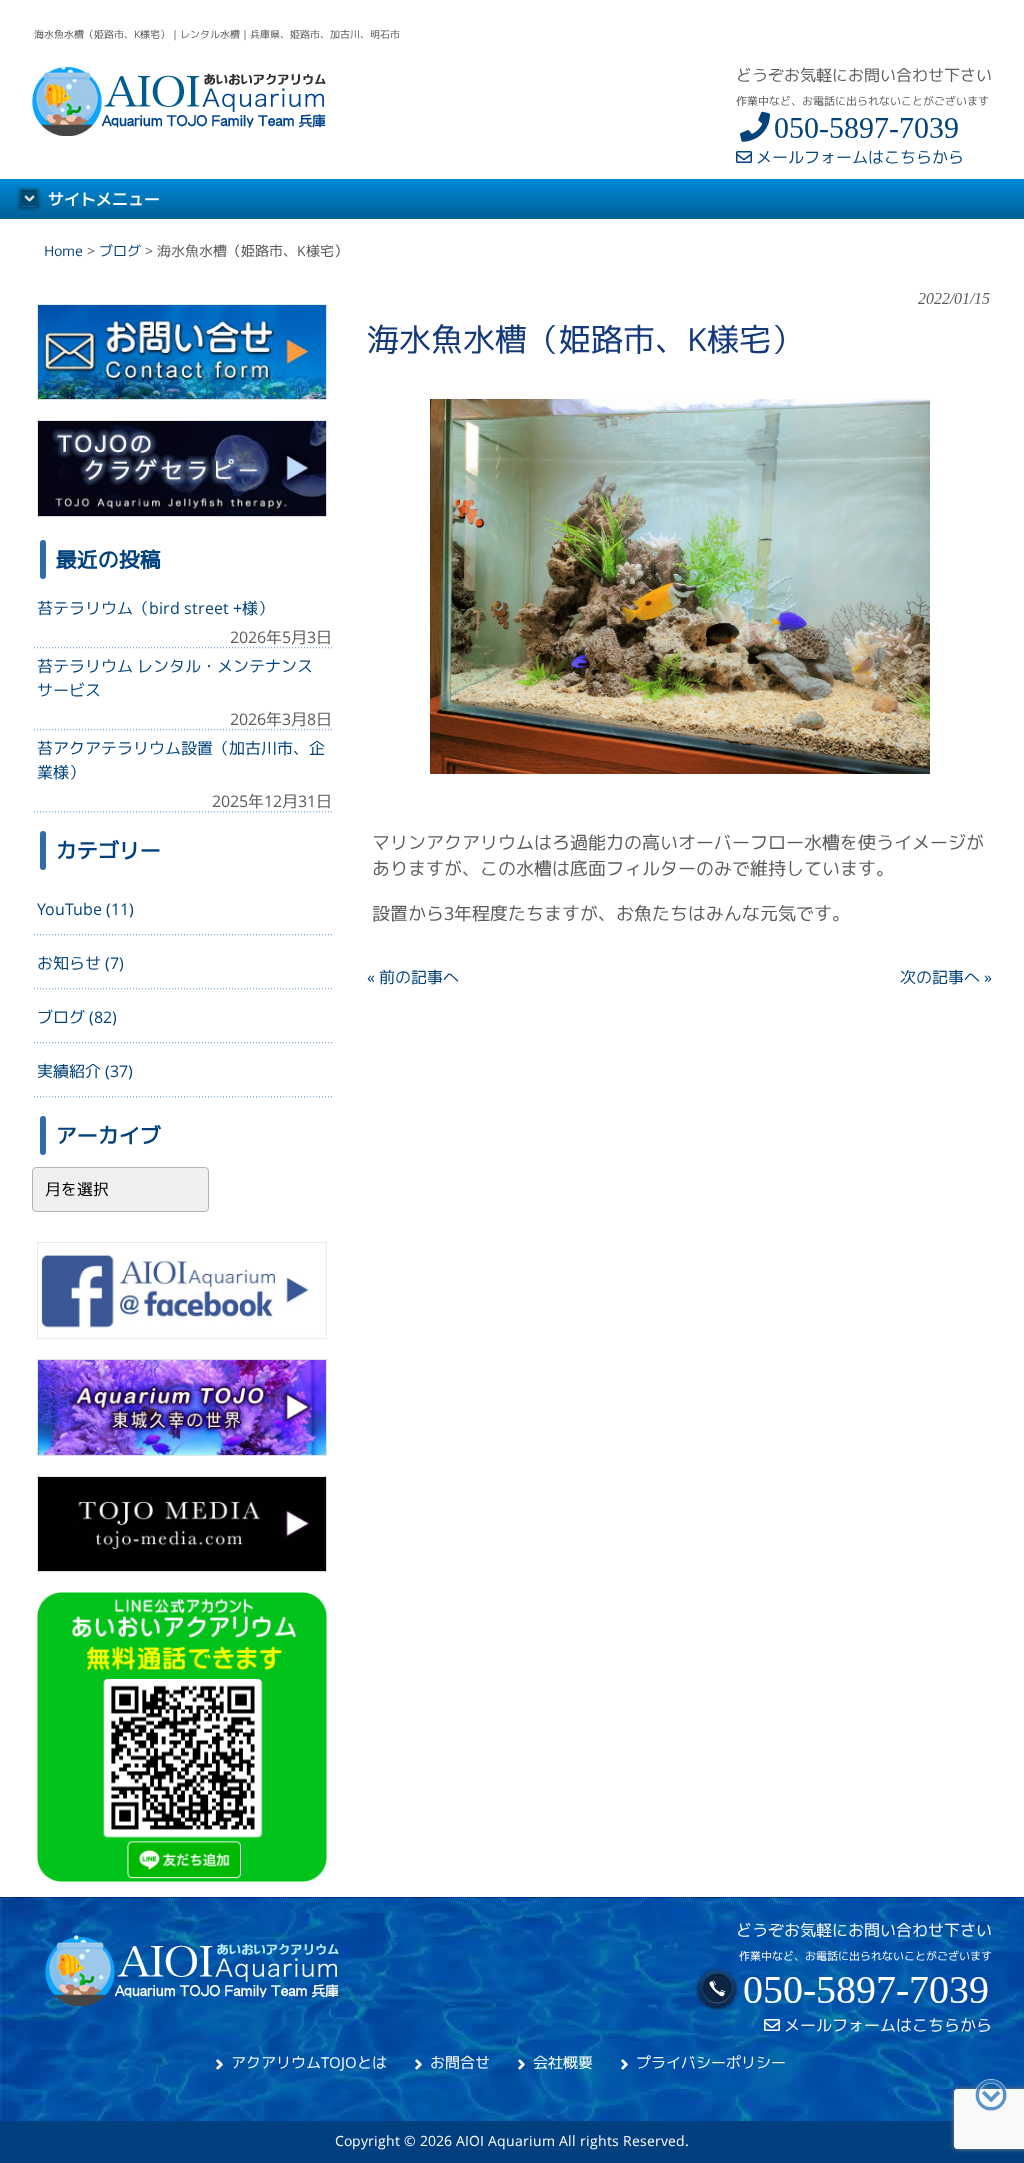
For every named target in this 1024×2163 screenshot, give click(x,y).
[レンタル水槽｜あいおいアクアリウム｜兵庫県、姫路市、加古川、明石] (180, 130)
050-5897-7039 (866, 127)
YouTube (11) (85, 909)
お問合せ (460, 2062)
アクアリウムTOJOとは (309, 2062)
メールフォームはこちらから (858, 157)
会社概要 (563, 2062)
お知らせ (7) (80, 963)
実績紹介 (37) (85, 1071)
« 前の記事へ (413, 977)
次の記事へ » (946, 977)
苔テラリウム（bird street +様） (155, 608)
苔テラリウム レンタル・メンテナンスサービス (175, 678)
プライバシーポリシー (711, 2062)
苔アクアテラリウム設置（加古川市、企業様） (181, 760)
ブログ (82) (77, 1017)
